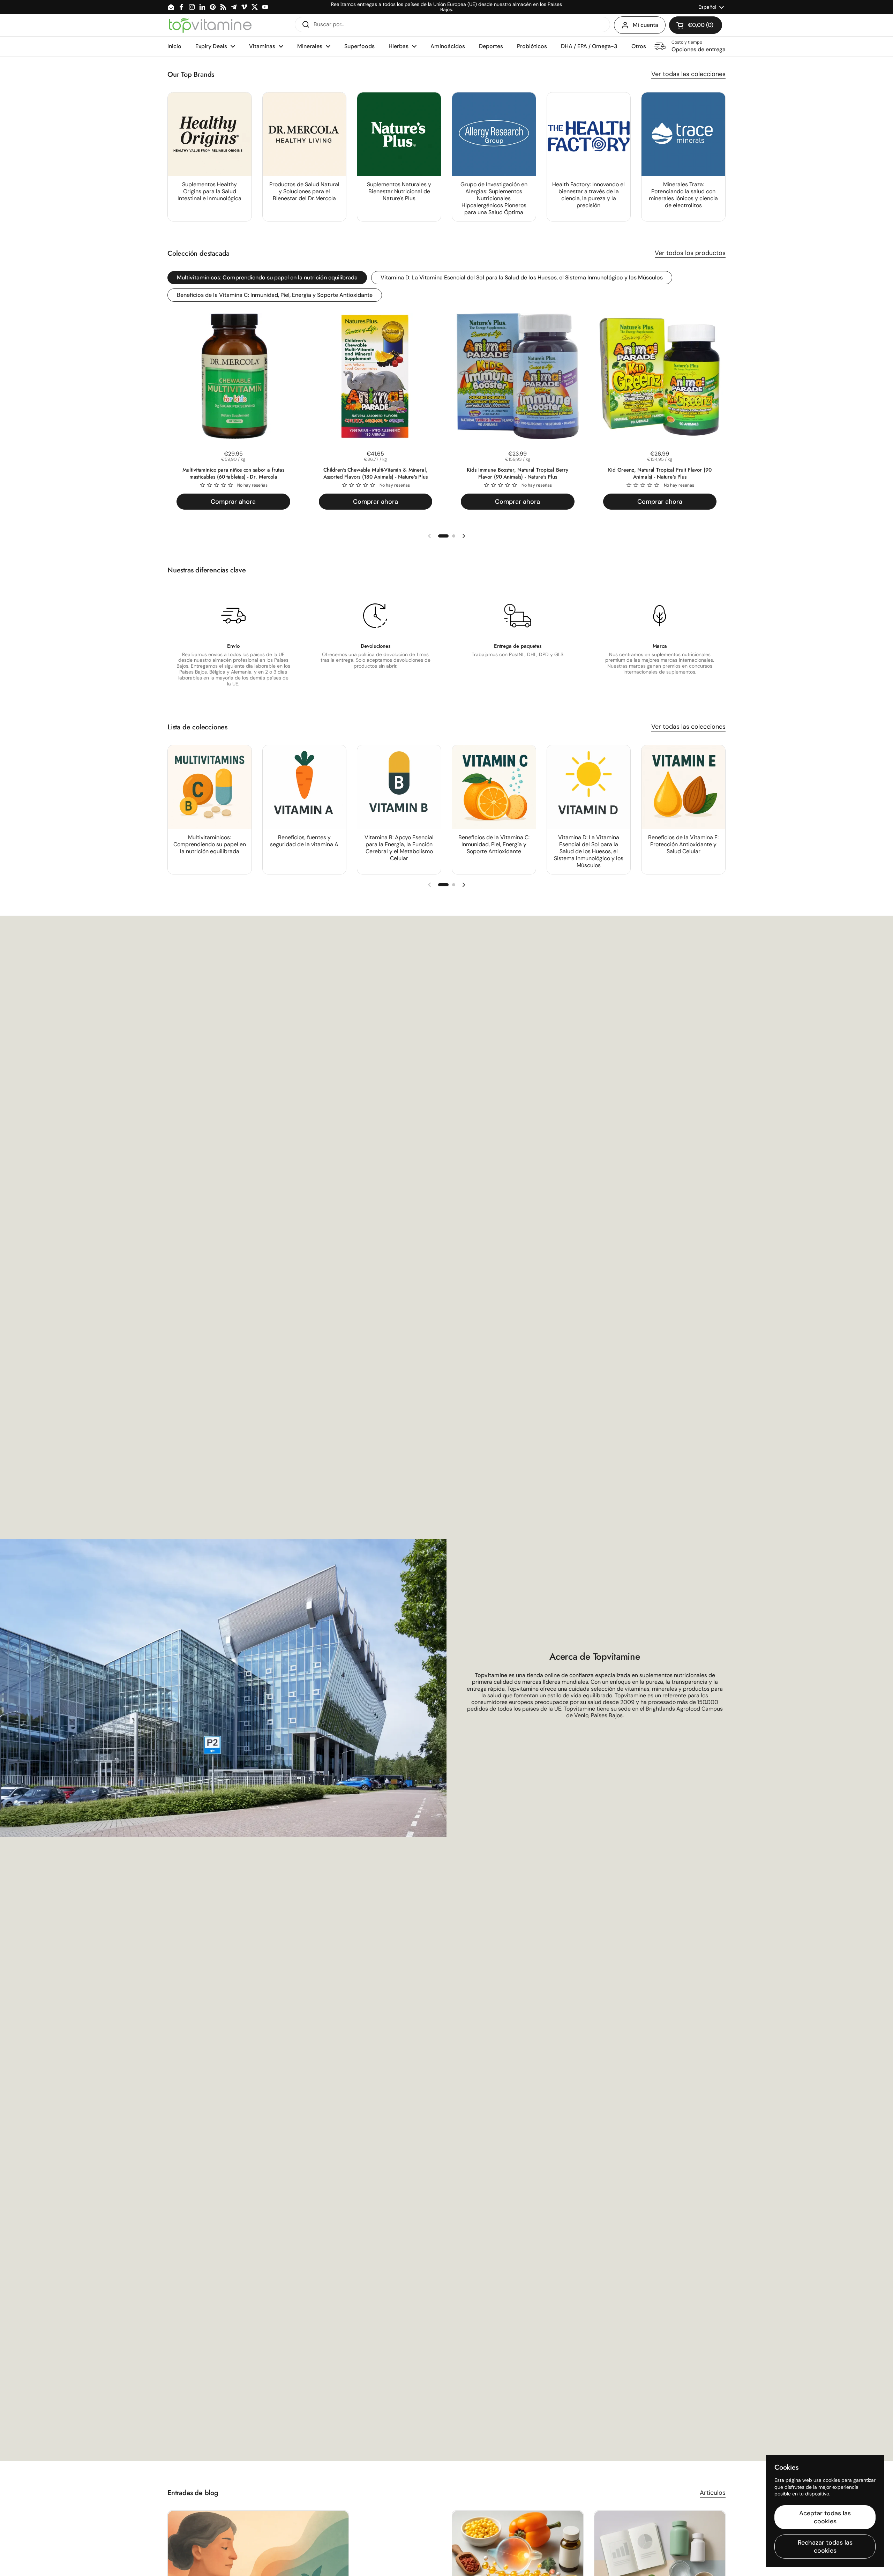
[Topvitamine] (210, 25)
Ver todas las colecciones (688, 74)
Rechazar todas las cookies (825, 2547)
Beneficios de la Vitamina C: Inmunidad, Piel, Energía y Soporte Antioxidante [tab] (275, 295)
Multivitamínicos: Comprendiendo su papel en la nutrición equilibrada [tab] (267, 277)
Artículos (713, 2493)
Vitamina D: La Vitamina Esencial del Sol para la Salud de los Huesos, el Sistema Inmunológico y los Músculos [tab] (522, 277)
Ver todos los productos (690, 253)
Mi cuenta (646, 25)
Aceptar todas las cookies (825, 2517)
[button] (696, 25)
